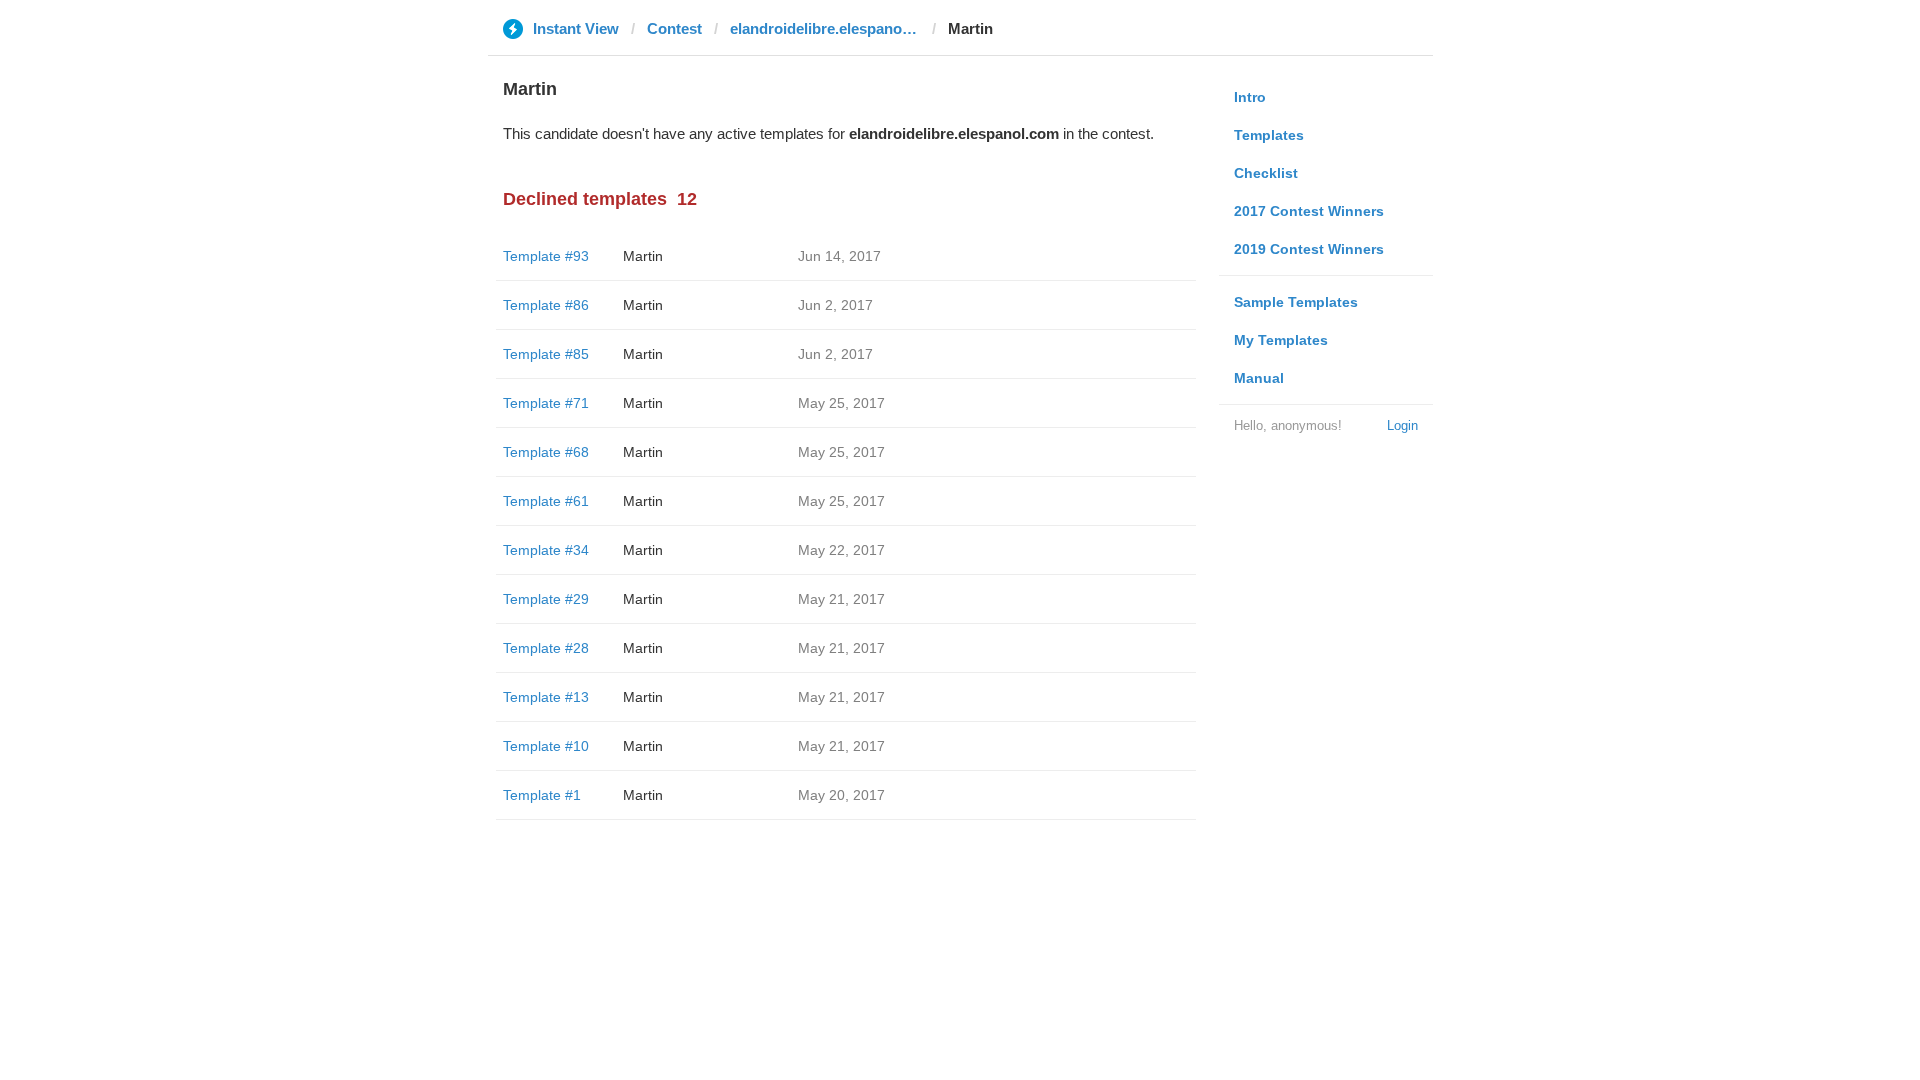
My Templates (1281, 340)
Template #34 (546, 550)
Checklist (1266, 173)
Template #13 (546, 697)
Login (1402, 425)
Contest (674, 28)
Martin (643, 256)
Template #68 (546, 452)
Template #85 (546, 354)
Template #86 (546, 305)
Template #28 (546, 648)
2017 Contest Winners (1309, 211)
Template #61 (546, 501)
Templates (1269, 135)
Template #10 (546, 746)
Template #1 (542, 795)
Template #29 (546, 599)
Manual (1259, 378)
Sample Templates (1296, 302)
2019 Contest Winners (1309, 249)
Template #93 (546, 256)
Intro (1250, 97)
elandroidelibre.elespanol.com (825, 28)
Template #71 (546, 403)
